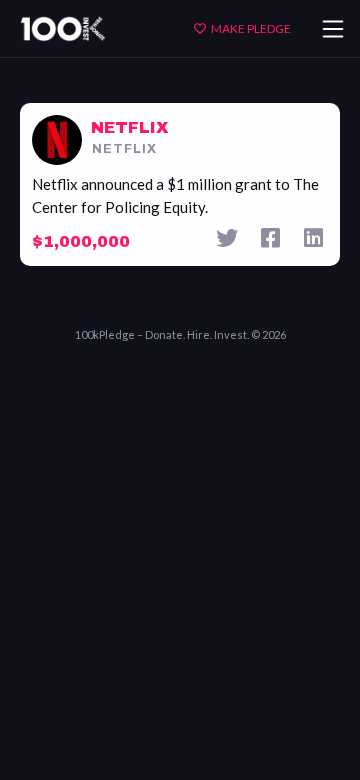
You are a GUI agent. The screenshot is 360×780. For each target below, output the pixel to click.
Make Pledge (251, 28)
